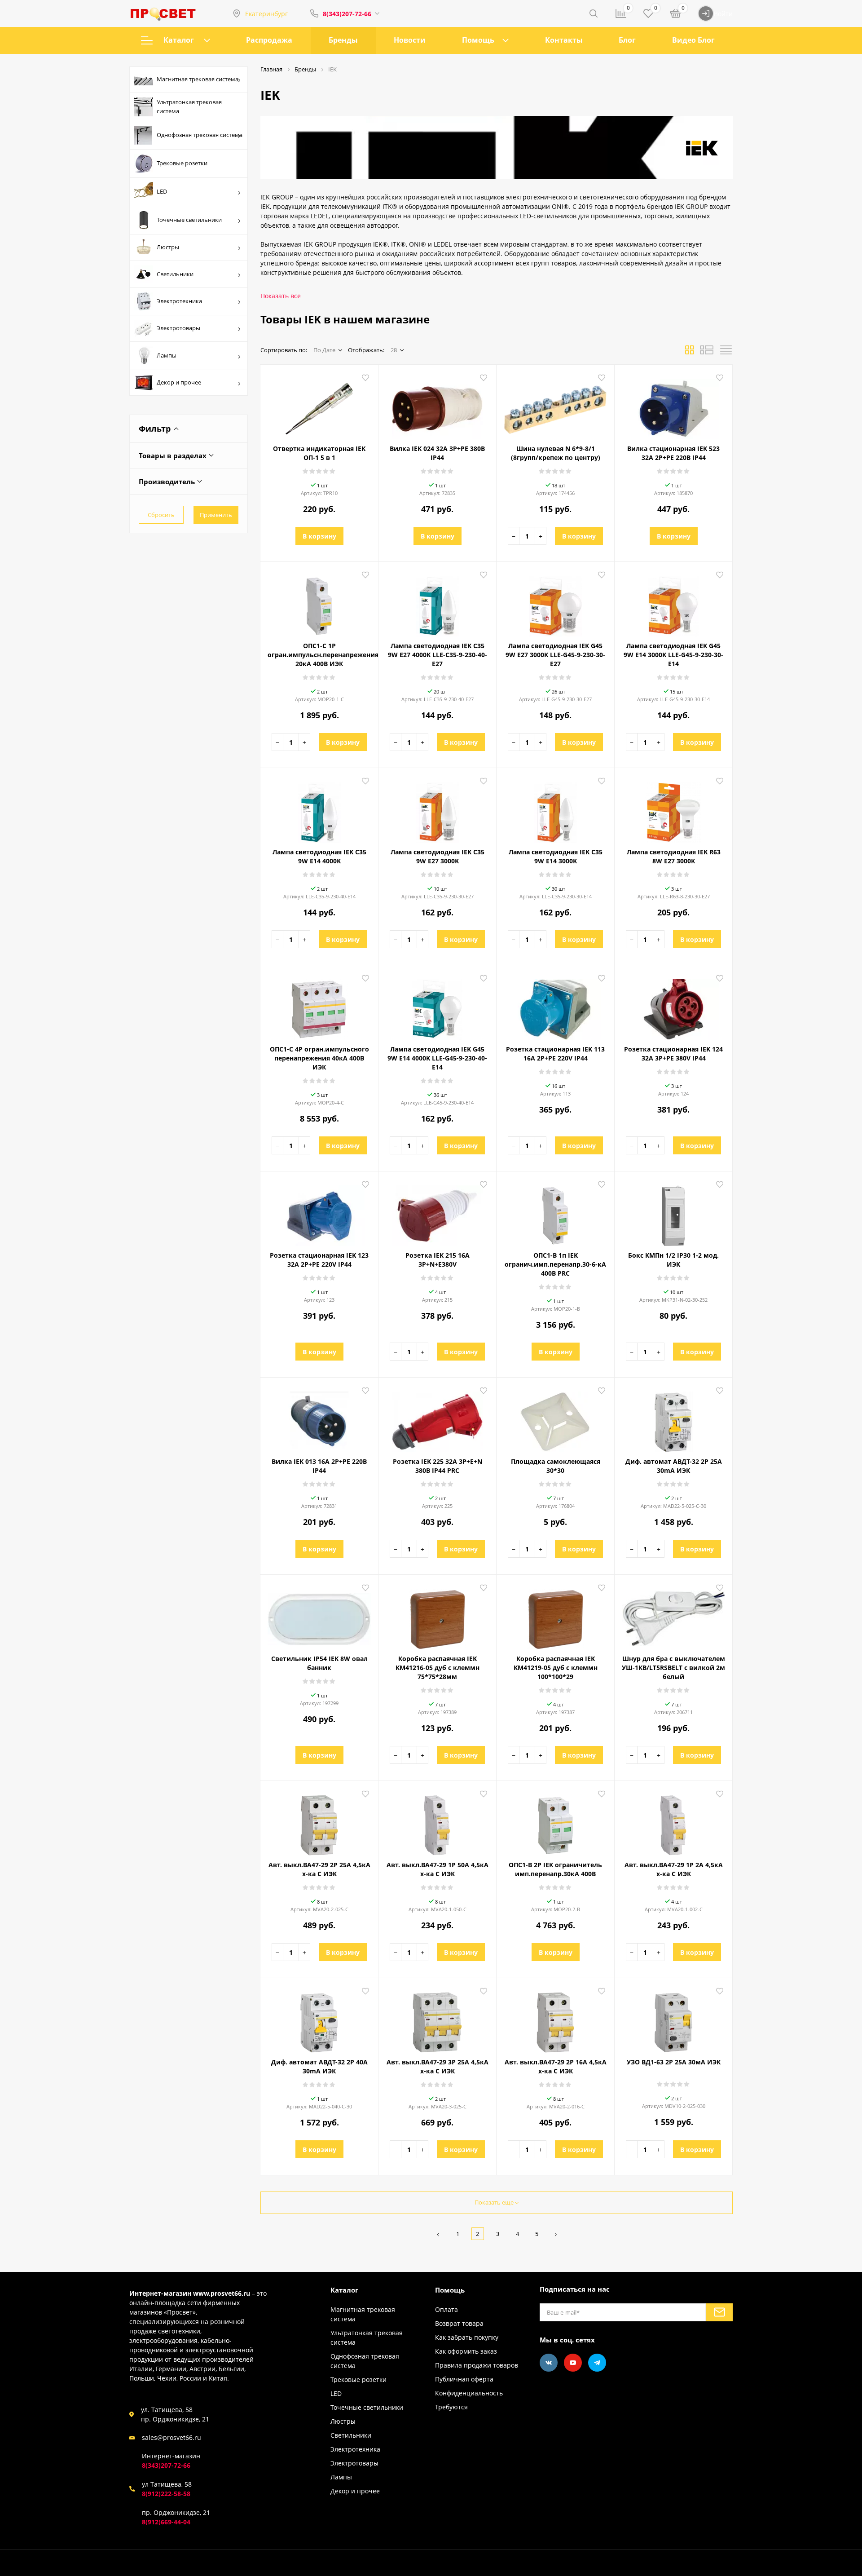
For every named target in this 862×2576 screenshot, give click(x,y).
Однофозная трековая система (200, 135)
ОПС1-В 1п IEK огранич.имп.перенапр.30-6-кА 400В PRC (555, 1264)
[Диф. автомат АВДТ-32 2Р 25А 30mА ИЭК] (673, 1418)
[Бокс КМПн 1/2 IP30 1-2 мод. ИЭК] (673, 1212)
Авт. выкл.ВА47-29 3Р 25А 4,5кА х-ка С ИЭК (438, 2066)
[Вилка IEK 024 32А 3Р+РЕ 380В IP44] (437, 406)
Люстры (168, 247)
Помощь (478, 40)
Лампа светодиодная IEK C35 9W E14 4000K (319, 856)
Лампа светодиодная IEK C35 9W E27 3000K (438, 856)
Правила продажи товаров (477, 2365)
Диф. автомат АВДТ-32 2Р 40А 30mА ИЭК (319, 2066)
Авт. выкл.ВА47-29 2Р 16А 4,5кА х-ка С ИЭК (556, 2066)
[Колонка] (726, 353)
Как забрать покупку (467, 2337)
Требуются (451, 2407)
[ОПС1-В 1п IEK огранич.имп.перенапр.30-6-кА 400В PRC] (555, 1212)
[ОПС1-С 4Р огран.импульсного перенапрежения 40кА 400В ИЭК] (319, 1006)
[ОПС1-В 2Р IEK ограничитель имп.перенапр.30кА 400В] (555, 1822)
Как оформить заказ (466, 2351)
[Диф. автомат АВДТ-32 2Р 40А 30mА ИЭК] (319, 2019)
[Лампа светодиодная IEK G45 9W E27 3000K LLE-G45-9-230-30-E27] (555, 603)
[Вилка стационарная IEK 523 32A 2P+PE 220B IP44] (673, 406)
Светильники (175, 274)
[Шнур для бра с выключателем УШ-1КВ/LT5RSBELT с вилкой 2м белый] (673, 1616)
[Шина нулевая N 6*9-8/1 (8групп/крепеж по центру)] (555, 406)
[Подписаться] (719, 2312)
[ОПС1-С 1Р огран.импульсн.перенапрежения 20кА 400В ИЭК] (319, 603)
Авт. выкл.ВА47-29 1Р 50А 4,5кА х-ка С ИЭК (438, 1869)
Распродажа (269, 40)
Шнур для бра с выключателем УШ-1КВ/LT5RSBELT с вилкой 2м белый (673, 1668)
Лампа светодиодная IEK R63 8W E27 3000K (674, 856)
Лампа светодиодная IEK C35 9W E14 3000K (556, 856)
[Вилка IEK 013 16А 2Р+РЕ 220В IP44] (319, 1418)
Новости (410, 40)
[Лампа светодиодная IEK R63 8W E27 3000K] (673, 809)
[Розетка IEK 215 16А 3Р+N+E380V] (437, 1212)
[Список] (707, 353)
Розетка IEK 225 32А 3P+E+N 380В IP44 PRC (438, 1466)
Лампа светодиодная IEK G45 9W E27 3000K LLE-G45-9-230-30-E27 (555, 655)
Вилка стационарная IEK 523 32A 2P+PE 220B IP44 (673, 453)
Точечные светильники (189, 220)
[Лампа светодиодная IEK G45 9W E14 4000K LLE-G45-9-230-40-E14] (437, 1006)
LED (162, 191)
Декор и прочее (179, 382)
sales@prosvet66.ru (172, 2437)
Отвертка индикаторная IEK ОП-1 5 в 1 (319, 453)
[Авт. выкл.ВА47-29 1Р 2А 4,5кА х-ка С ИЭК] (673, 1822)
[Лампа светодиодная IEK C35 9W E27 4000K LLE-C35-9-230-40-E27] (437, 603)
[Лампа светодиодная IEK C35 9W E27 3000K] (437, 809)
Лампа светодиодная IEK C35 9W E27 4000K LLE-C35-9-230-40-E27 (438, 655)
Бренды (343, 40)
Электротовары (178, 328)
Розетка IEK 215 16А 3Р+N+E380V (438, 1260)
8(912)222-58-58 (166, 2494)
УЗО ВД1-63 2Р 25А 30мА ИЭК (674, 2062)
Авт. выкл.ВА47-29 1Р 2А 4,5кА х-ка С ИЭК (674, 1869)
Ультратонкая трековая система (189, 106)
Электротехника (179, 301)
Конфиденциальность (469, 2393)
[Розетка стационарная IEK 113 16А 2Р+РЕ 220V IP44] (555, 1006)
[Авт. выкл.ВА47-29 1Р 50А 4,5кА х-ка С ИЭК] (437, 1822)
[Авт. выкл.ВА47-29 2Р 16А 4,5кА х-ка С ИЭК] (555, 2019)
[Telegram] (597, 2363)
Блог (627, 40)
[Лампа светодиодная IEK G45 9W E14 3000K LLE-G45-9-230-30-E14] (673, 603)
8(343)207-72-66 (347, 14)
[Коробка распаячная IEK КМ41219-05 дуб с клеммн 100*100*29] (555, 1616)
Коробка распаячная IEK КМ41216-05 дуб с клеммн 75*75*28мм (438, 1668)
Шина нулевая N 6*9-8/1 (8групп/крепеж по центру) (556, 453)
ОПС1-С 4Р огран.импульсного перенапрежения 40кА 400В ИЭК (319, 1058)
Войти (723, 14)
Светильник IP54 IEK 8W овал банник (319, 1663)
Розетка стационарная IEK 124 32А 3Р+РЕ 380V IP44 (673, 1054)
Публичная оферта (464, 2379)
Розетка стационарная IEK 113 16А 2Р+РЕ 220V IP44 (555, 1054)
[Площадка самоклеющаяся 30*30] (555, 1418)
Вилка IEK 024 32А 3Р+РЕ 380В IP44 (437, 453)
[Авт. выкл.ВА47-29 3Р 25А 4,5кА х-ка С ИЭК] (437, 2019)
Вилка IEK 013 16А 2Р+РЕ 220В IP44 (319, 1466)
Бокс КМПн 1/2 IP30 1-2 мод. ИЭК (673, 1260)
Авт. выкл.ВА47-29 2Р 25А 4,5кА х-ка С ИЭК (319, 1869)
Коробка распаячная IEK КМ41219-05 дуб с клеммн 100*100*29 (556, 1668)
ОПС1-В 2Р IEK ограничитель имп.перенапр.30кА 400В (555, 1869)
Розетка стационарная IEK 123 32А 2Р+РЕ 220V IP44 (319, 1260)
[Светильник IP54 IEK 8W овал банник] (319, 1616)
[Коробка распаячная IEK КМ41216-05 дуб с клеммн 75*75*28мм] (437, 1616)
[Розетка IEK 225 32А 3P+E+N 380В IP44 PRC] (437, 1418)
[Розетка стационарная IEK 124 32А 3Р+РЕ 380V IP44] (673, 1006)
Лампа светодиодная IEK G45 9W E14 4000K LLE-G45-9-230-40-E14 (437, 1058)
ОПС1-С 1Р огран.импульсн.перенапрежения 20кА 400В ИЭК (319, 655)
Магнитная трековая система (198, 79)
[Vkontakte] (549, 2363)
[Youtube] (573, 2363)
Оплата (446, 2309)
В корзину (319, 536)
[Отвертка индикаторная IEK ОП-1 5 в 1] (319, 406)
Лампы (167, 355)
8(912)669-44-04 (166, 2522)
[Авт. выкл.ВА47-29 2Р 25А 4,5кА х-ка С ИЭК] (319, 1822)
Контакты (564, 40)
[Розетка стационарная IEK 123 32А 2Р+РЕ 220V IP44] (319, 1212)
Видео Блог (693, 40)
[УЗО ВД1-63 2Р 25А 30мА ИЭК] (673, 2019)
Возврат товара (459, 2323)
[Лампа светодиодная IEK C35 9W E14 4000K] (319, 809)
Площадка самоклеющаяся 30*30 (556, 1466)
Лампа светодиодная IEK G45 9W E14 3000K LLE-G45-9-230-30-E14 (673, 655)
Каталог (179, 40)
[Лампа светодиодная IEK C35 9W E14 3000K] (555, 809)
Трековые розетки (182, 163)
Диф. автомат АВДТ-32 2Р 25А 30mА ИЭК (674, 1466)
